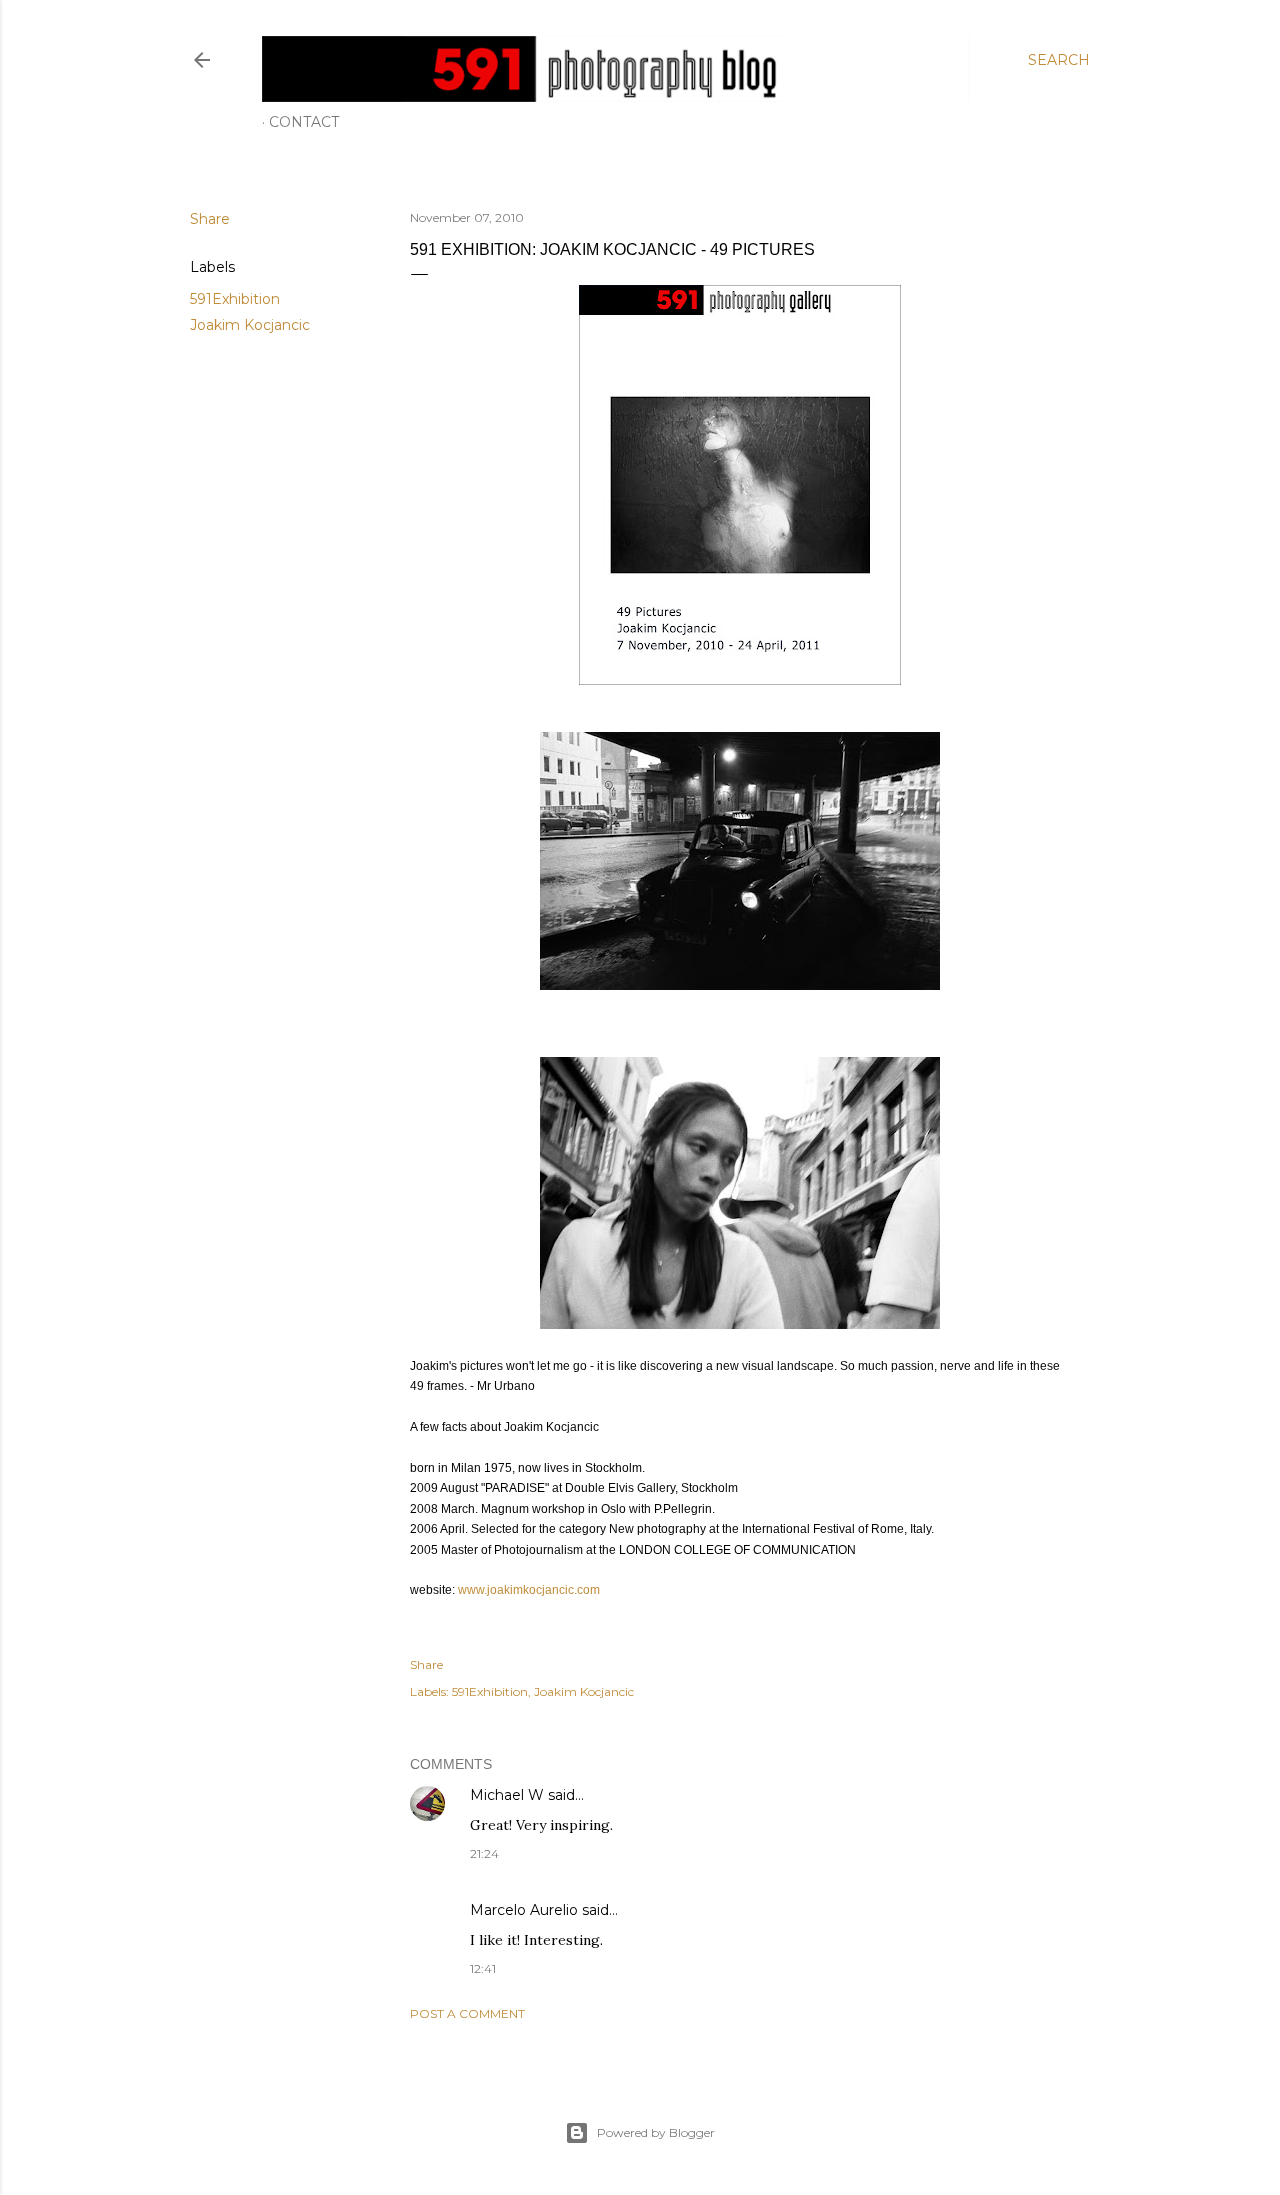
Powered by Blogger (656, 2132)
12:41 (483, 1968)
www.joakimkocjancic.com (529, 1590)
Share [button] (210, 219)
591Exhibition (235, 299)
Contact (304, 122)
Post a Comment (467, 2013)
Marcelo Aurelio (524, 1910)
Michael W (507, 1795)
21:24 (484, 1853)
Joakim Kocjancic (250, 325)
